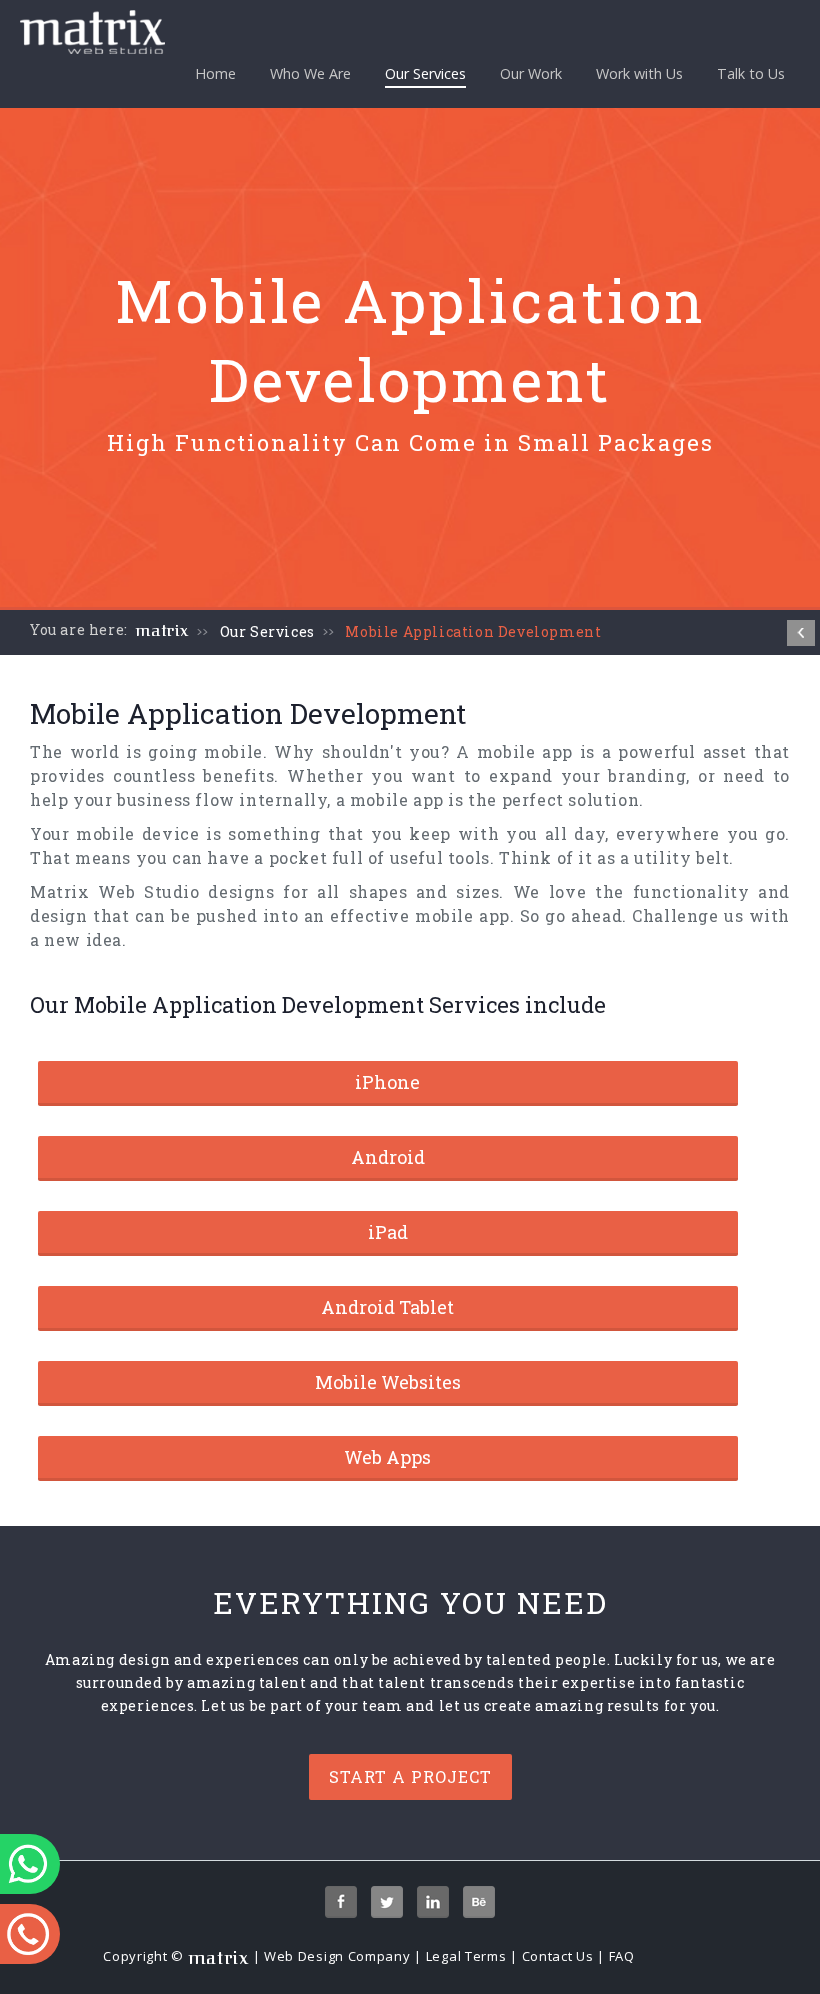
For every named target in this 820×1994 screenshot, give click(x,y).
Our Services (425, 73)
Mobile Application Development (473, 631)
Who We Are (310, 73)
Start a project (410, 1776)
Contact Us (558, 1956)
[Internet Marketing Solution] (801, 633)
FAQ (622, 1956)
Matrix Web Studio (115, 891)
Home (215, 73)
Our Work (531, 73)
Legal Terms (466, 1956)
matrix (162, 631)
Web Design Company (337, 1956)
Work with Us (639, 73)
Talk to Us (751, 73)
